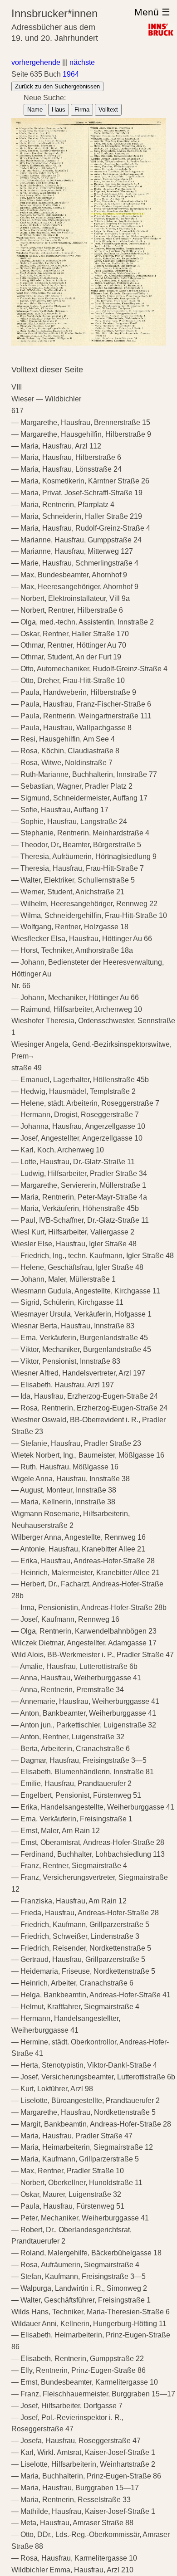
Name (35, 110)
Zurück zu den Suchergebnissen (57, 86)
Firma (82, 110)
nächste (82, 62)
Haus (59, 110)
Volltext (108, 110)
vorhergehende (36, 62)
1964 (71, 74)
